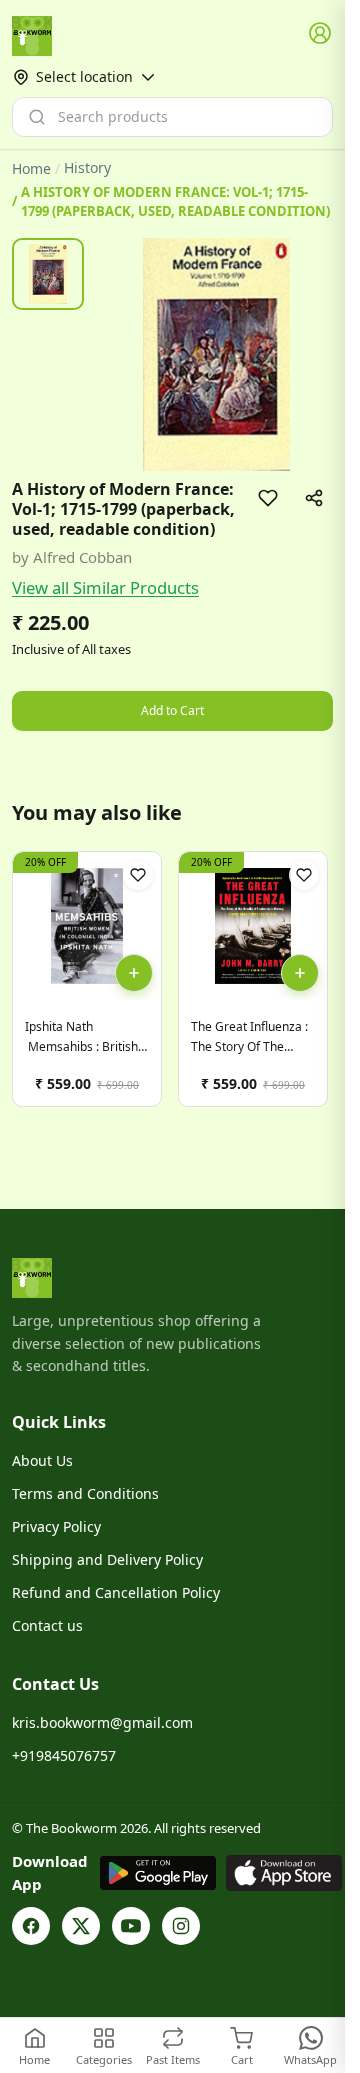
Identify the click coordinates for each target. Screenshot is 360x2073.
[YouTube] (131, 1926)
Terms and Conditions (85, 1493)
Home (31, 168)
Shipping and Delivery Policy (107, 1559)
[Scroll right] (315, 987)
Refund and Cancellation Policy (116, 1592)
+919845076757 (64, 1755)
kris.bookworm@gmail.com (102, 1722)
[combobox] (172, 117)
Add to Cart (172, 710)
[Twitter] (81, 1926)
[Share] (314, 498)
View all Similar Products (105, 587)
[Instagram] (181, 1926)
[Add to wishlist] (268, 498)
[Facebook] (31, 1926)
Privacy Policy (56, 1526)
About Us (42, 1460)
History (87, 168)
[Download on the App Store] (284, 1873)
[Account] (321, 34)
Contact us (47, 1625)
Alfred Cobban (82, 557)
